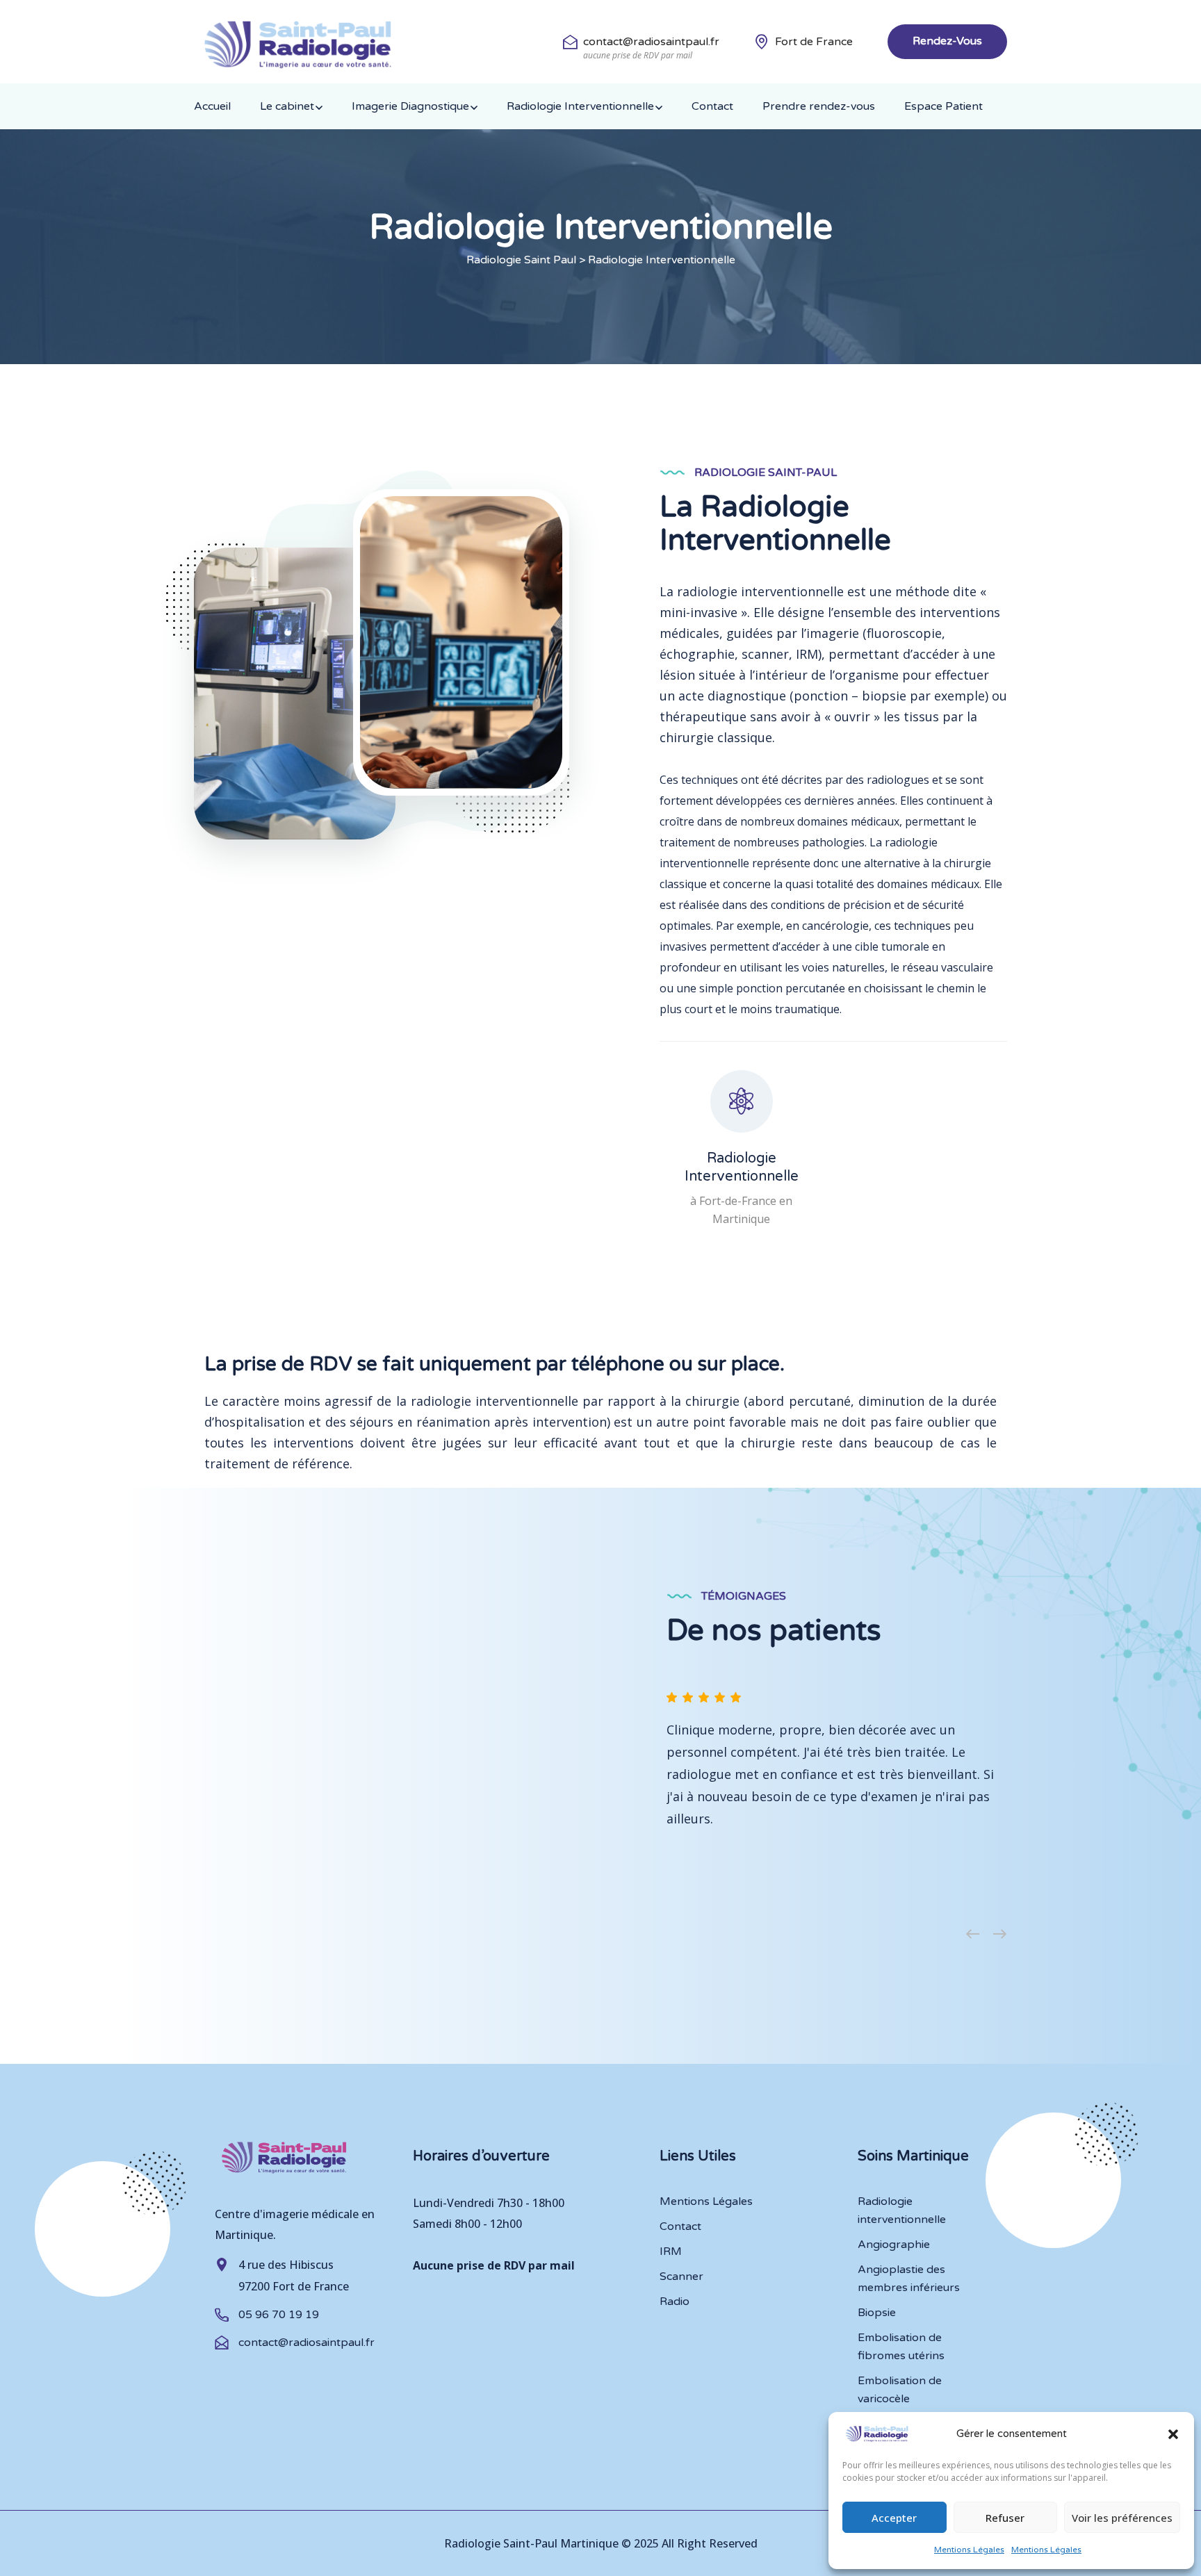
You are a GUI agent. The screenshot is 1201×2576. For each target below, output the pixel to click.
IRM (671, 2251)
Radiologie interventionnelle (902, 2210)
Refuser (1005, 2518)
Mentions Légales (969, 2550)
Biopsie (877, 2313)
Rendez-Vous (947, 41)
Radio (675, 2302)
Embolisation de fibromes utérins (901, 2347)
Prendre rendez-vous (819, 106)
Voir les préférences (1122, 2518)
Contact (712, 106)
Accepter (894, 2518)
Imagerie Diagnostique (410, 106)
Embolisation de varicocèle (900, 2390)
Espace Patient (943, 106)
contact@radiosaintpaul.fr (651, 42)
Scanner (681, 2276)
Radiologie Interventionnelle (580, 106)
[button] (1173, 2434)
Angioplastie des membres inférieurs (909, 2279)
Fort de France (814, 42)
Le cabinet (287, 106)
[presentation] (972, 1935)
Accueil (212, 106)
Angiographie (894, 2245)
